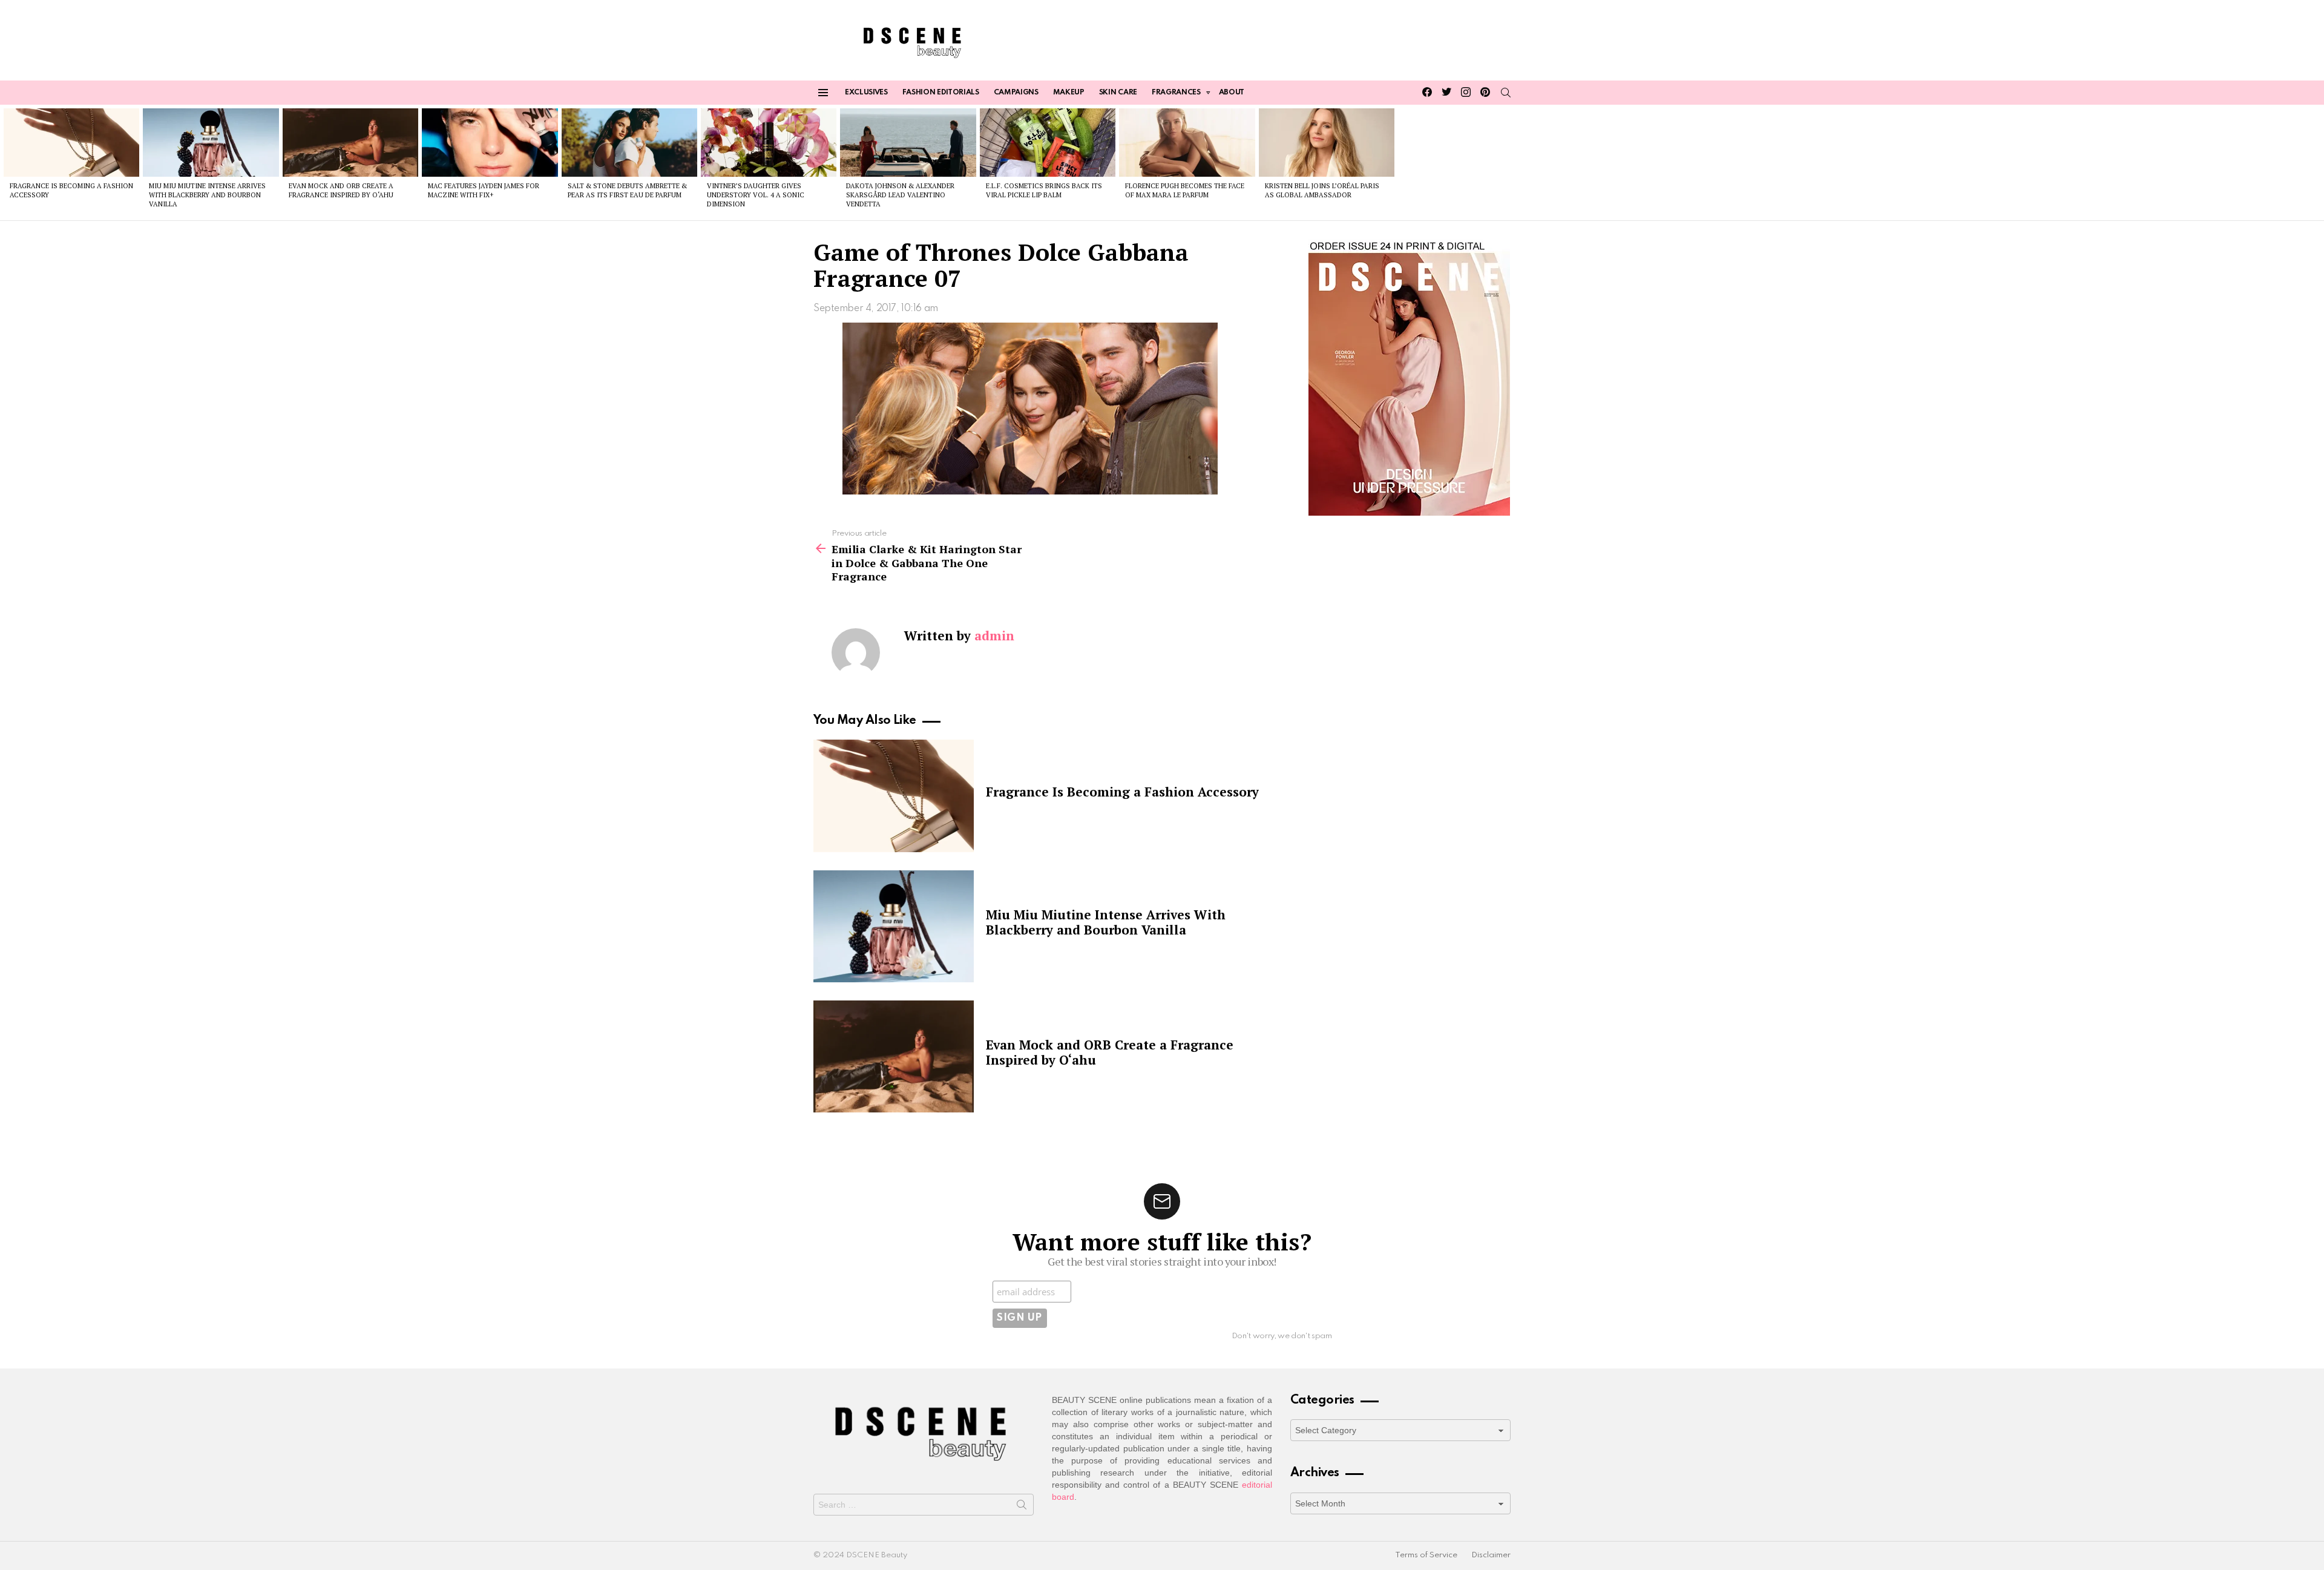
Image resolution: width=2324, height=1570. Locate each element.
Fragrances (1176, 93)
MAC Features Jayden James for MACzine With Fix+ (484, 190)
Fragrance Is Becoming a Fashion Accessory (1122, 792)
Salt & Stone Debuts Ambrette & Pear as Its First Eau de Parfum (627, 190)
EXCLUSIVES (866, 93)
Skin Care (1118, 93)
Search (1022, 1507)
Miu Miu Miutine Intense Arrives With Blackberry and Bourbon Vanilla (207, 195)
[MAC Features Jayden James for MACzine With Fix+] (490, 142)
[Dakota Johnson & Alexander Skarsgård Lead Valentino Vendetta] (908, 142)
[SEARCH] (1506, 93)
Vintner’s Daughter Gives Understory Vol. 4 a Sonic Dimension (756, 195)
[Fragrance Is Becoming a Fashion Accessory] (71, 142)
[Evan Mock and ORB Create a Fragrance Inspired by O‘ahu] (350, 142)
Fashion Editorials (941, 93)
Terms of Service (1426, 1555)
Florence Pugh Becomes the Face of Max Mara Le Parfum (1185, 190)
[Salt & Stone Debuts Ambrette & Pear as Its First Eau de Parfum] (629, 142)
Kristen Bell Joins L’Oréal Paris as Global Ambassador (1322, 190)
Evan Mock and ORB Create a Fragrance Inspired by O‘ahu (341, 190)
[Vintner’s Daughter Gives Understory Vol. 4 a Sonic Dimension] (769, 142)
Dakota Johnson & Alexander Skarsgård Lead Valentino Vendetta (900, 195)
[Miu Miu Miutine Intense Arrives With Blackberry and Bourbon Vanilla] (211, 142)
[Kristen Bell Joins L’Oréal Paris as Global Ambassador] (1327, 142)
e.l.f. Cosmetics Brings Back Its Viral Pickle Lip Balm (1044, 190)
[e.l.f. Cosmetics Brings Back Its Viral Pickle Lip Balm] (1048, 142)
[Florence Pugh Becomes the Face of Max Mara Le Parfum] (1187, 142)
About (1232, 93)
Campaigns (1016, 93)
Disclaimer (1491, 1555)
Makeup (1069, 93)
